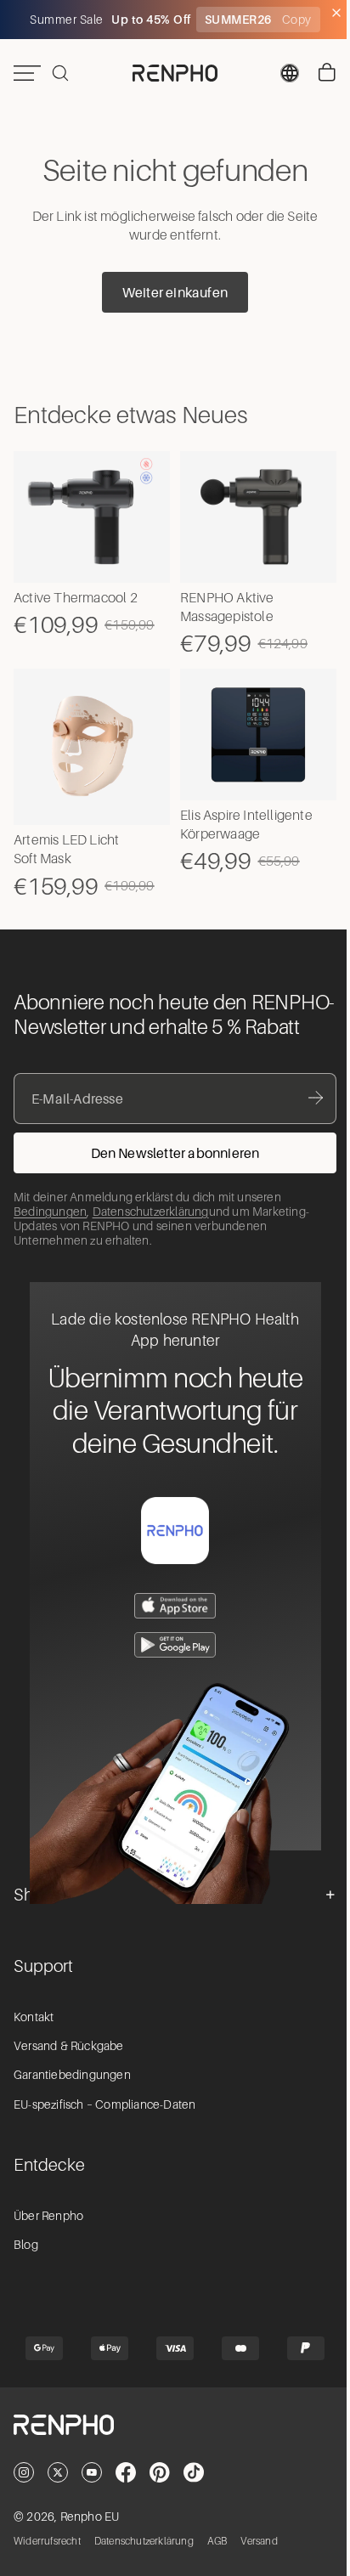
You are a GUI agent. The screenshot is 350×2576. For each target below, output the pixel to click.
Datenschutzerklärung (151, 1229)
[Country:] (281, 73)
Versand (259, 2558)
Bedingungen (50, 1229)
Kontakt (34, 2033)
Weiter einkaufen (171, 292)
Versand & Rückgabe (69, 2063)
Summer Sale (64, 20)
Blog (26, 2262)
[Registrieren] (171, 1170)
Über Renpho (48, 2233)
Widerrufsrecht (47, 2558)
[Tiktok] (194, 2488)
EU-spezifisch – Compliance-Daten (104, 2121)
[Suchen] (60, 73)
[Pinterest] (160, 2488)
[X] (58, 2488)
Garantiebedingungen (72, 2092)
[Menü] (27, 73)
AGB (217, 2558)
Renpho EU (90, 2533)
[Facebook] (126, 2488)
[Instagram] (24, 2488)
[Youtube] (92, 2488)
